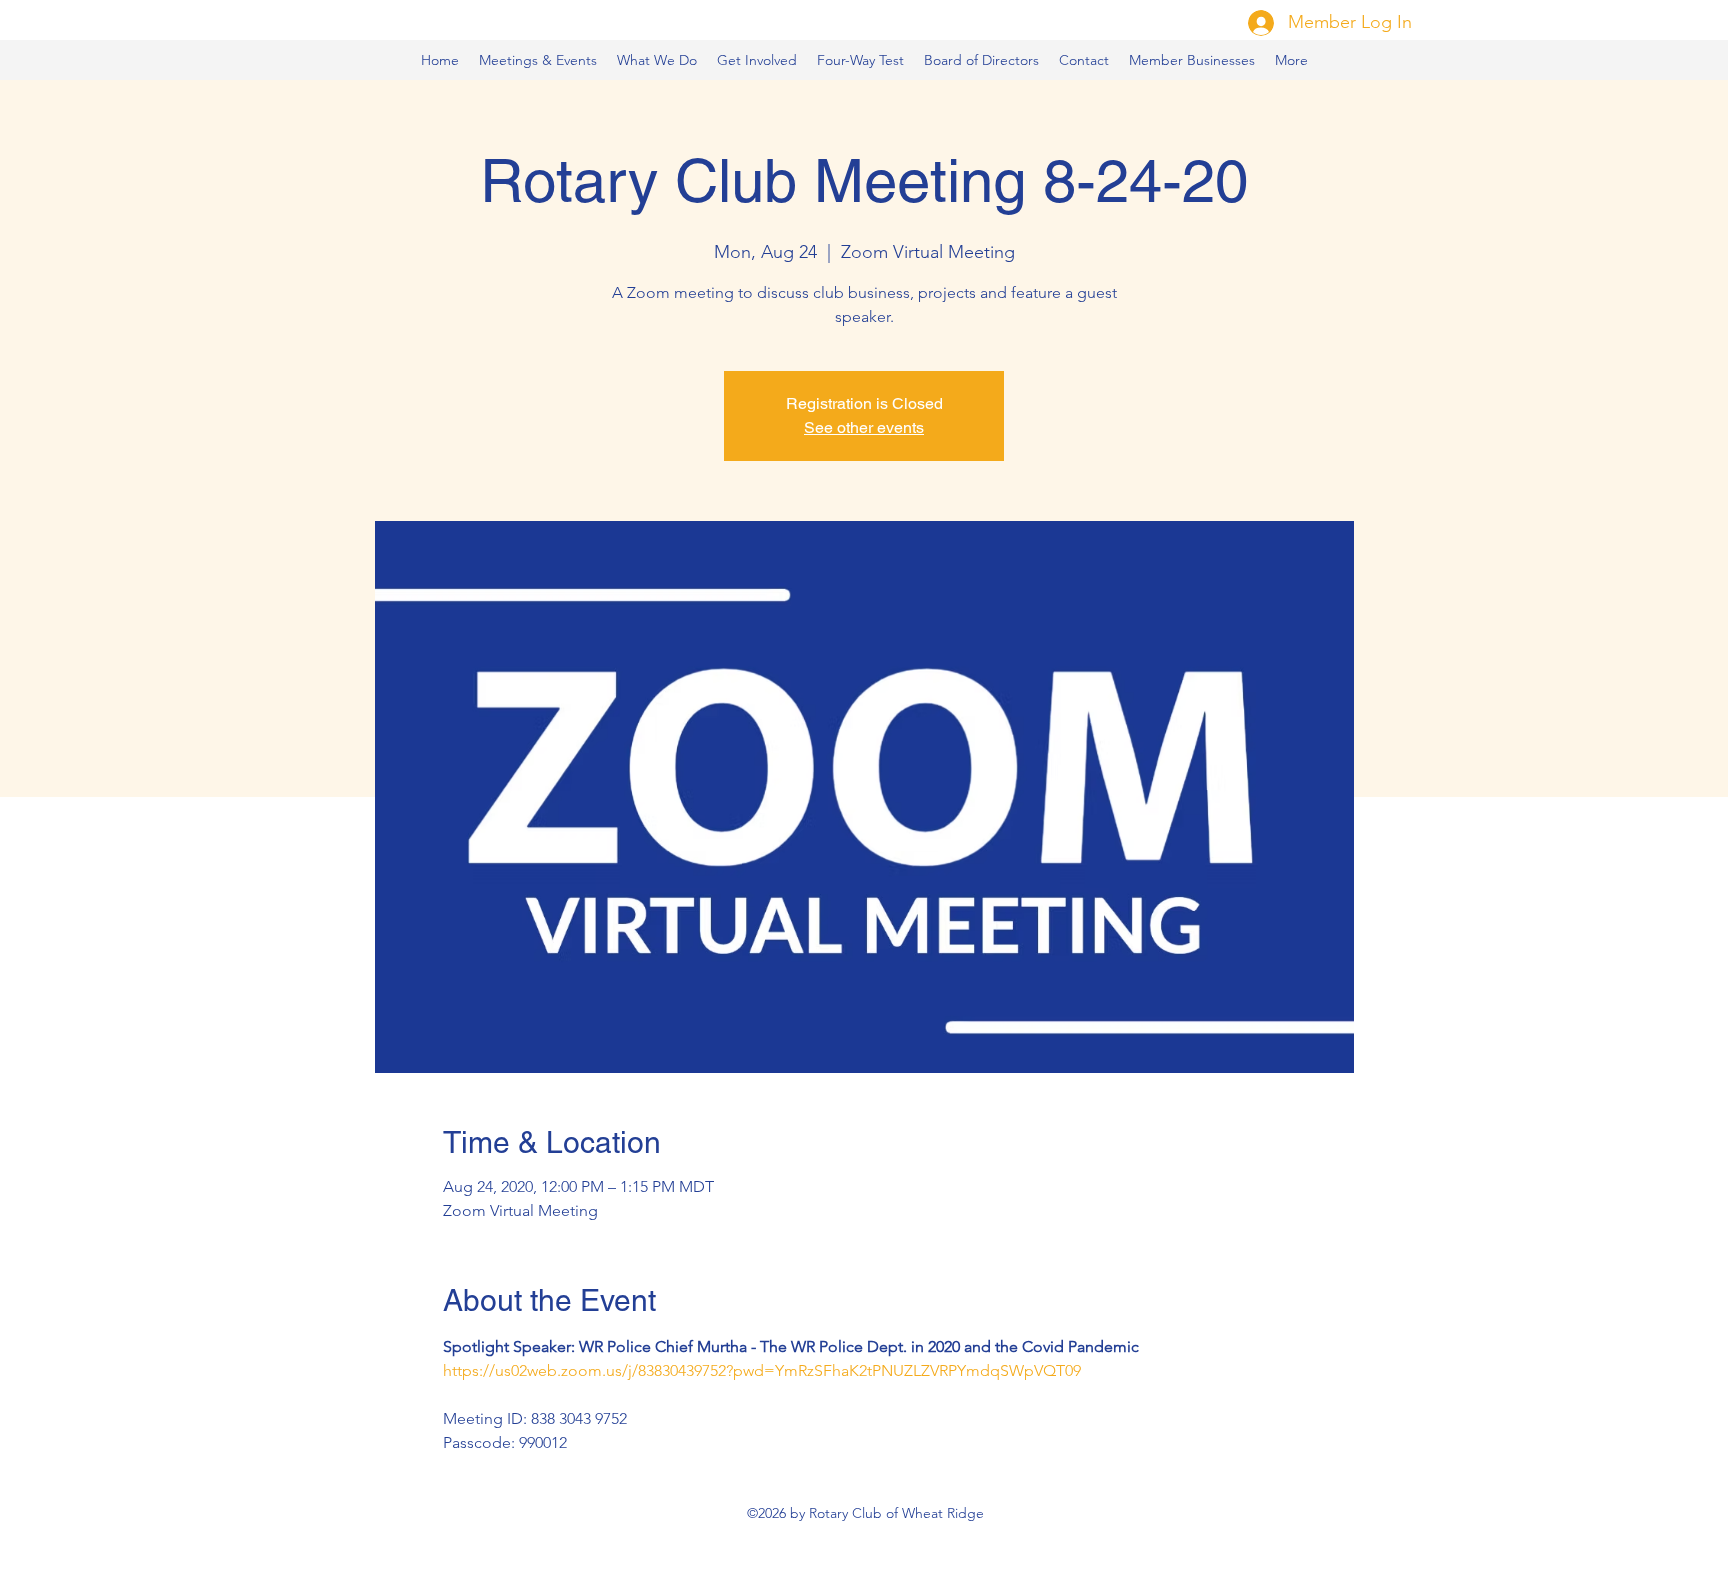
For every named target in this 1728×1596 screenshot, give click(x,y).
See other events (864, 427)
